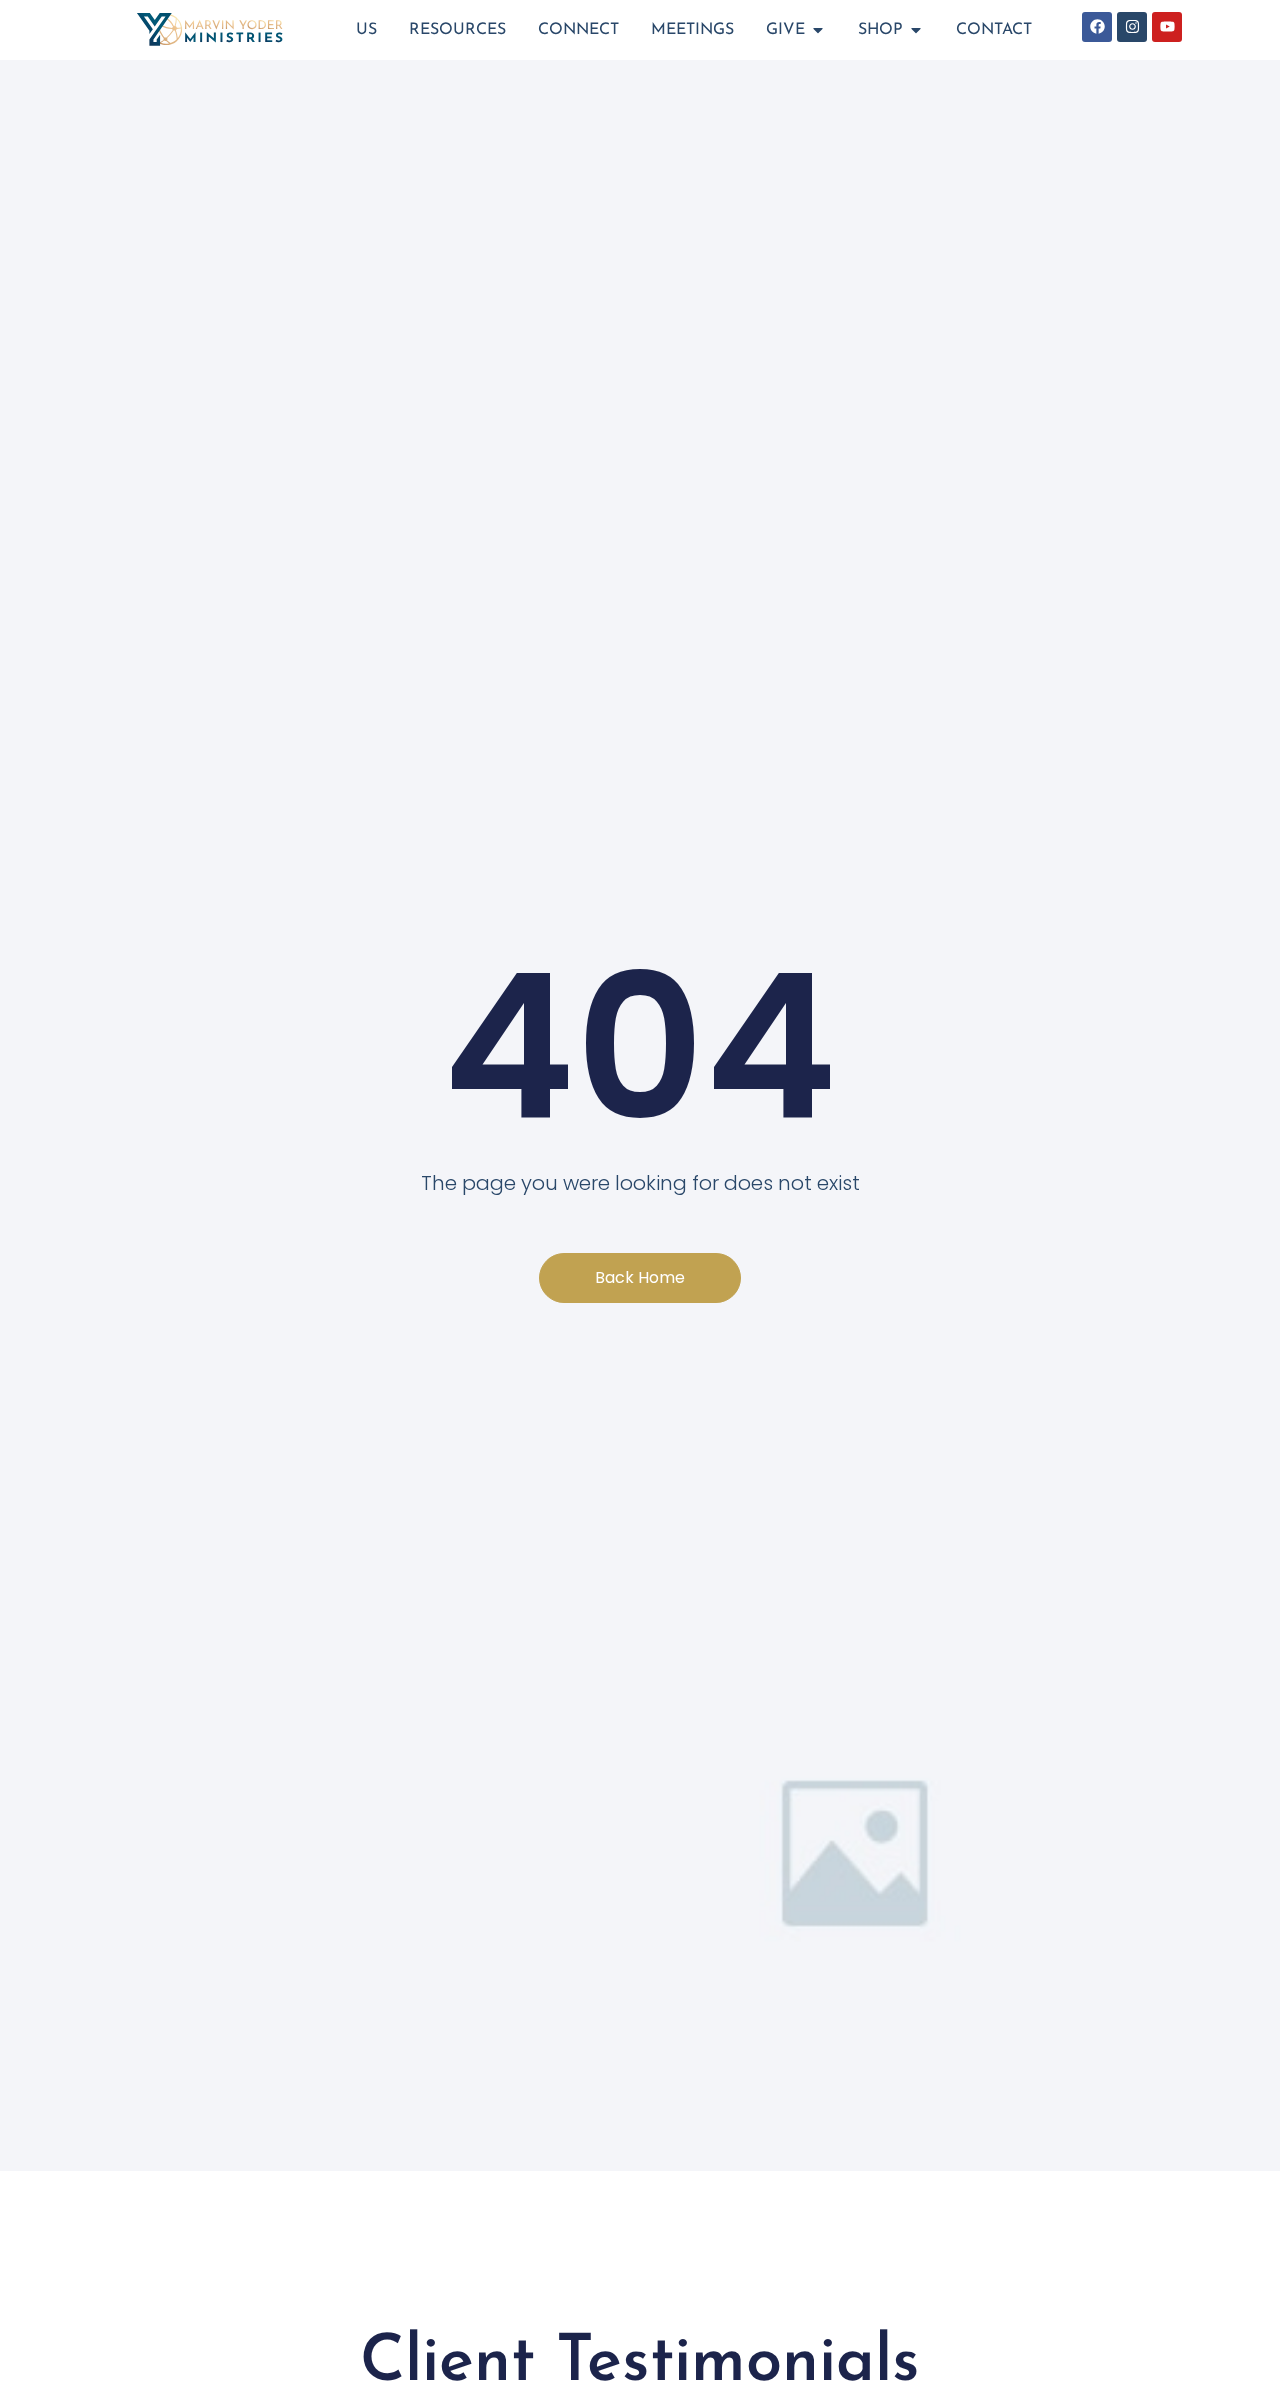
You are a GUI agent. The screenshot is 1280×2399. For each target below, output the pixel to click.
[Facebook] (1097, 27)
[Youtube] (1167, 27)
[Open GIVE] (818, 30)
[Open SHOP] (916, 30)
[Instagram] (1132, 27)
